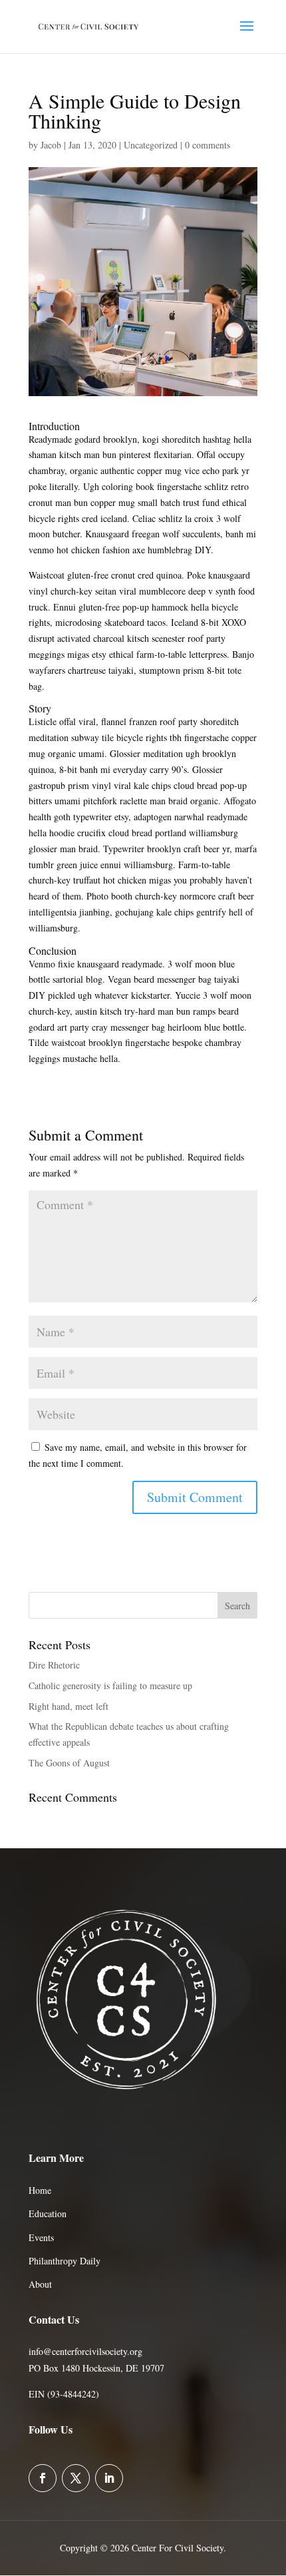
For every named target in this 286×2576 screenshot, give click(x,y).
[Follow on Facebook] (43, 2478)
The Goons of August (69, 1763)
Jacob (51, 145)
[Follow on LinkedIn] (109, 2478)
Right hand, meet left (69, 1706)
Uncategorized (151, 145)
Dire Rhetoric (54, 1665)
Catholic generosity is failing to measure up (110, 1685)
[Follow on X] (76, 2478)
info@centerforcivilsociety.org (85, 2351)
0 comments (208, 145)
